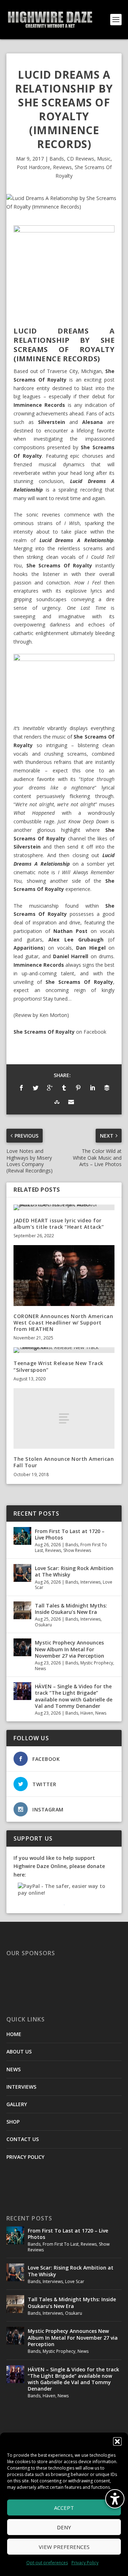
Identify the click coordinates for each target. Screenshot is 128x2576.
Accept (64, 2508)
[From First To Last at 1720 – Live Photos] (22, 1536)
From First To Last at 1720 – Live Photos (70, 1534)
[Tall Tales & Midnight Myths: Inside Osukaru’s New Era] (22, 1610)
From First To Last (61, 2244)
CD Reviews (81, 159)
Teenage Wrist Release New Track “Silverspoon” (58, 1366)
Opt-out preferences (47, 2563)
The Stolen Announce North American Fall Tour (64, 1462)
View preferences (64, 2547)
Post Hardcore (33, 167)
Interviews (90, 1582)
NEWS (14, 2069)
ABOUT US (19, 2052)
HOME (14, 2034)
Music (104, 159)
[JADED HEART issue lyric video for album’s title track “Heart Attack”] (64, 1207)
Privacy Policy (85, 2563)
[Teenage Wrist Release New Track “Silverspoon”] (64, 1350)
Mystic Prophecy (97, 1663)
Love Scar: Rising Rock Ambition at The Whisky (74, 1571)
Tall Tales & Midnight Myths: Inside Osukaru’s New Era (71, 1609)
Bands (57, 159)
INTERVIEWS (21, 2087)
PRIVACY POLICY (25, 2157)
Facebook (95, 1032)
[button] (117, 2441)
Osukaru (43, 1625)
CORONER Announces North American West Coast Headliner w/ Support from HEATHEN (63, 1323)
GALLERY (17, 2104)
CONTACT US (23, 2139)
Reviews (62, 167)
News (40, 1669)
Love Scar (75, 2281)
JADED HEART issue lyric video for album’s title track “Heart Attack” (59, 1224)
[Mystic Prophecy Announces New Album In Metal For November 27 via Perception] (22, 1647)
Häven (87, 1713)
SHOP (13, 2122)
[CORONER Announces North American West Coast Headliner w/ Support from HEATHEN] (64, 1275)
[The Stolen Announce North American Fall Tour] (64, 1418)
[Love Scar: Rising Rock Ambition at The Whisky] (22, 1573)
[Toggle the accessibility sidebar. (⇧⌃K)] (115, 2499)
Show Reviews (77, 1550)
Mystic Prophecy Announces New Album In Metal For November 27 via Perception (70, 1649)
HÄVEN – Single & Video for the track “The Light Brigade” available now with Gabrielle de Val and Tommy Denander (74, 1696)
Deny (64, 2527)
